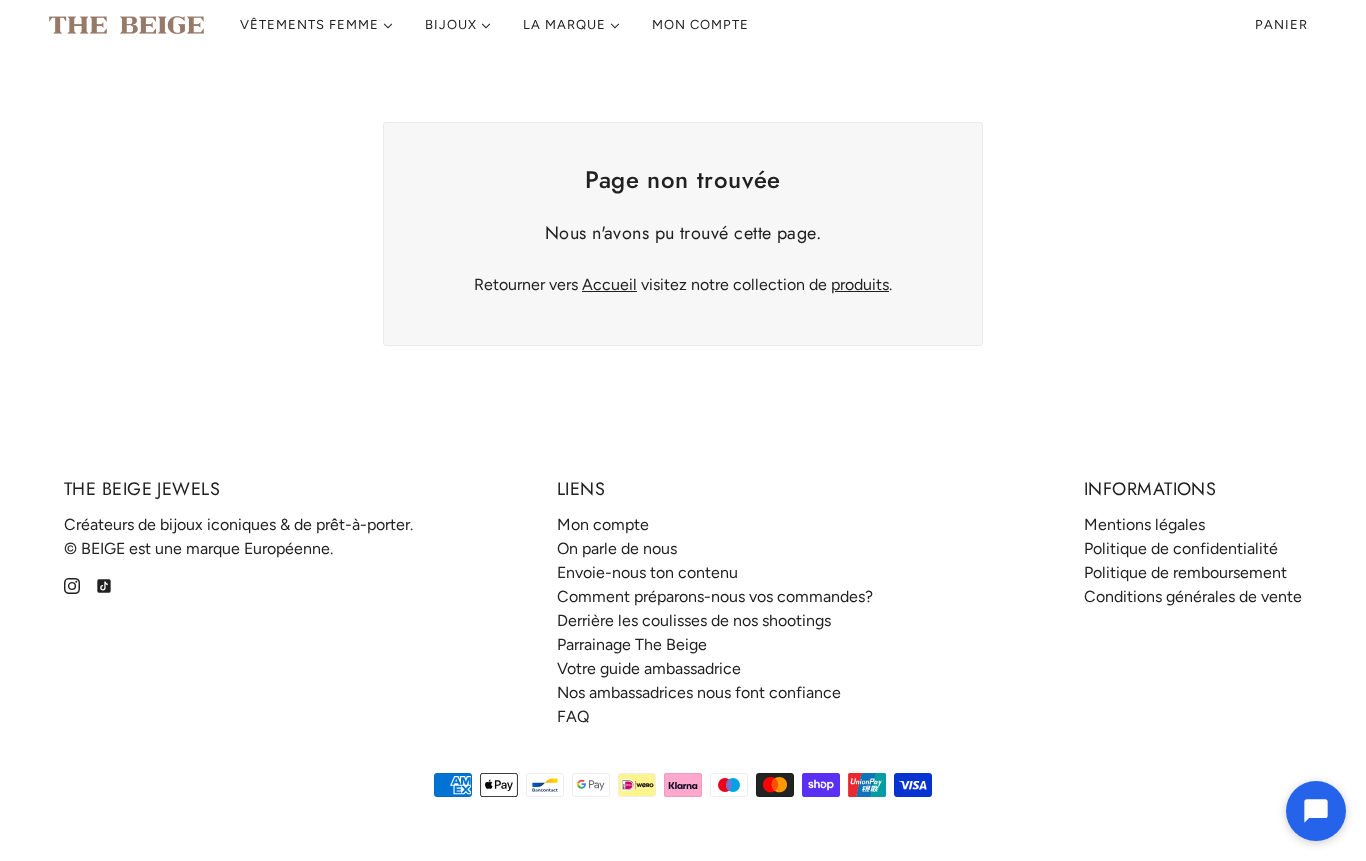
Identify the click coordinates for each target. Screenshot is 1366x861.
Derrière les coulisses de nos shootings (694, 620)
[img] (72, 585)
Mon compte (603, 524)
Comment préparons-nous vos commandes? (715, 596)
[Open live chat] (1316, 811)
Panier (1283, 24)
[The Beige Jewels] (126, 25)
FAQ (573, 716)
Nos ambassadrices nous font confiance (699, 692)
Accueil (609, 284)
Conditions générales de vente (1193, 596)
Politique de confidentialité (1181, 548)
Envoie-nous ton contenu (647, 572)
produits (860, 284)
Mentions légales (1144, 524)
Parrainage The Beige (632, 644)
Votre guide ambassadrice (649, 668)
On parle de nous (617, 548)
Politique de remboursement (1185, 572)
